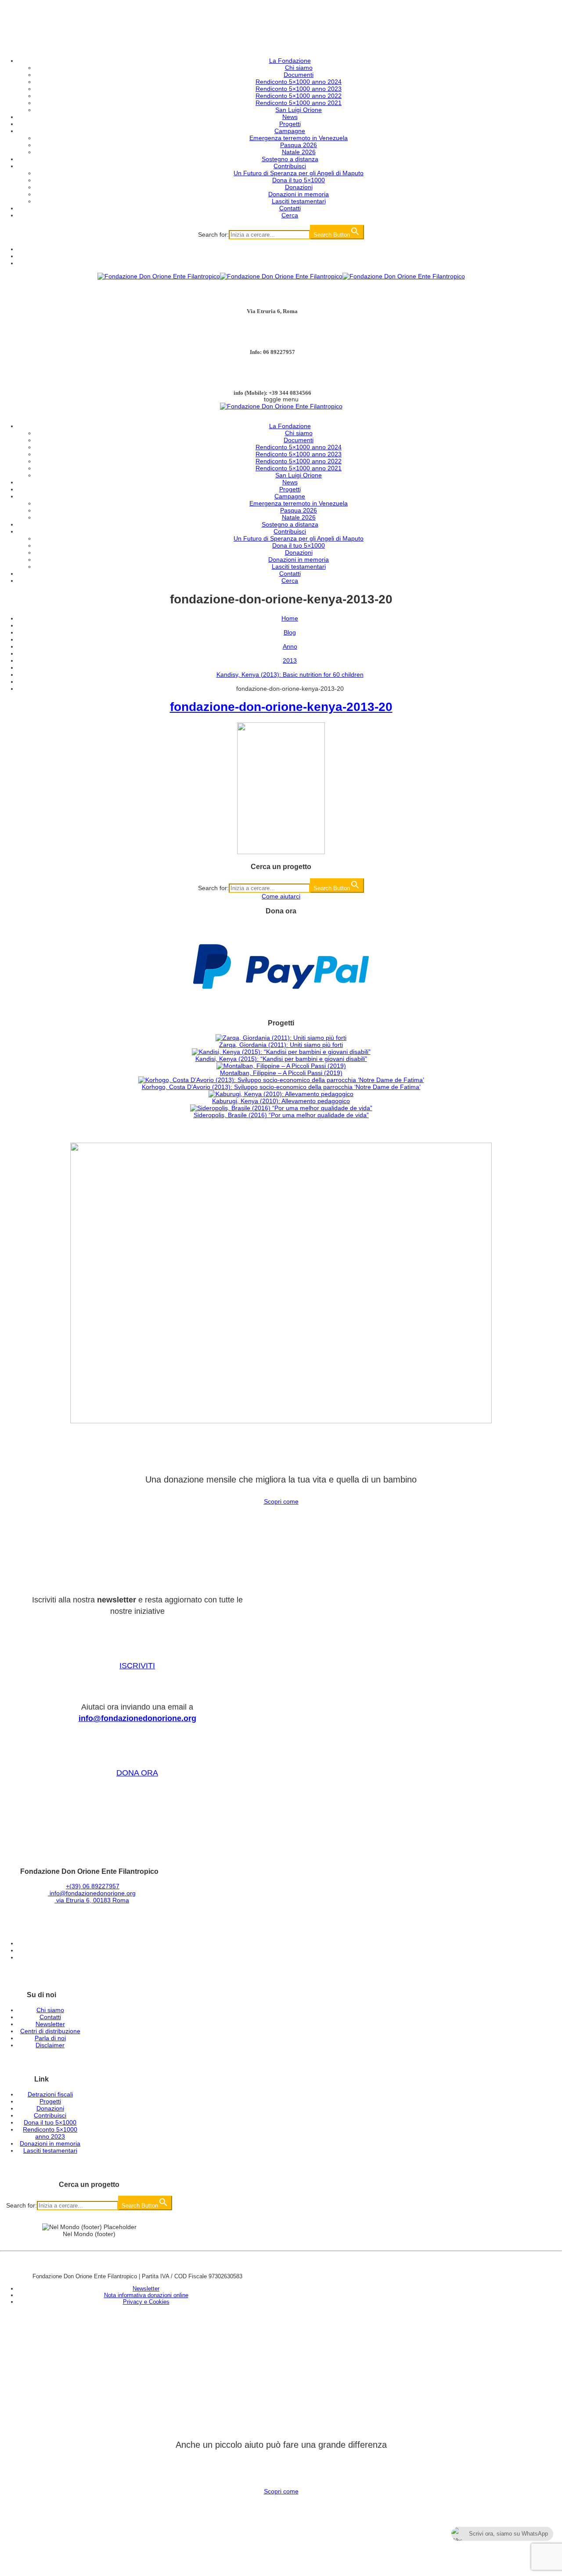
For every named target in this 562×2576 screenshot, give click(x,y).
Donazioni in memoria (299, 194)
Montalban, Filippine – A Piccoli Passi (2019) (281, 1073)
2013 (290, 660)
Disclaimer (50, 2045)
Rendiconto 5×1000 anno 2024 (299, 82)
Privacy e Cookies (146, 2302)
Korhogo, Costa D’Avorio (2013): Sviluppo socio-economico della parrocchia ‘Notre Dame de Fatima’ (281, 1087)
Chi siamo (299, 68)
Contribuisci (290, 166)
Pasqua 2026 (299, 145)
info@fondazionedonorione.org (137, 1718)
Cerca (290, 215)
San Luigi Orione (299, 110)
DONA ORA (137, 1773)
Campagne (290, 131)
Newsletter (50, 2024)
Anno (290, 646)
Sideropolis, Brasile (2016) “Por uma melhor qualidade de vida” (281, 1115)
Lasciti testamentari (299, 201)
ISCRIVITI (137, 1666)
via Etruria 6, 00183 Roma (92, 1900)
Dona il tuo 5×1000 (299, 180)
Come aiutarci (281, 896)
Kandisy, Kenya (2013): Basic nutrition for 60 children (290, 675)
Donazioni (299, 187)
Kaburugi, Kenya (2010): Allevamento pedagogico (281, 1101)
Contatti (290, 208)
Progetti (290, 124)
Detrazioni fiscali (50, 2094)
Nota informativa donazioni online (146, 2295)
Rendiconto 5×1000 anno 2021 (299, 103)
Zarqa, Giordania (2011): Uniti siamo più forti (281, 1045)
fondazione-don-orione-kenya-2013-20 (281, 707)
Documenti (299, 75)
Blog (290, 632)
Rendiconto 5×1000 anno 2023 (299, 89)
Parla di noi (50, 2038)
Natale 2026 (299, 152)
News (290, 117)
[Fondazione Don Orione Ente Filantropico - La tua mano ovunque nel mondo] (281, 276)
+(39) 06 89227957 (93, 1886)
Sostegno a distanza (290, 159)
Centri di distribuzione (50, 2031)
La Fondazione (290, 61)
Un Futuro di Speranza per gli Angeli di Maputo (299, 173)
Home (290, 618)
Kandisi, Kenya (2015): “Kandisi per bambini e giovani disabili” (281, 1059)
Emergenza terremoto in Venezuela (299, 138)
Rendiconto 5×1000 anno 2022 (299, 96)
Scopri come (281, 1501)
